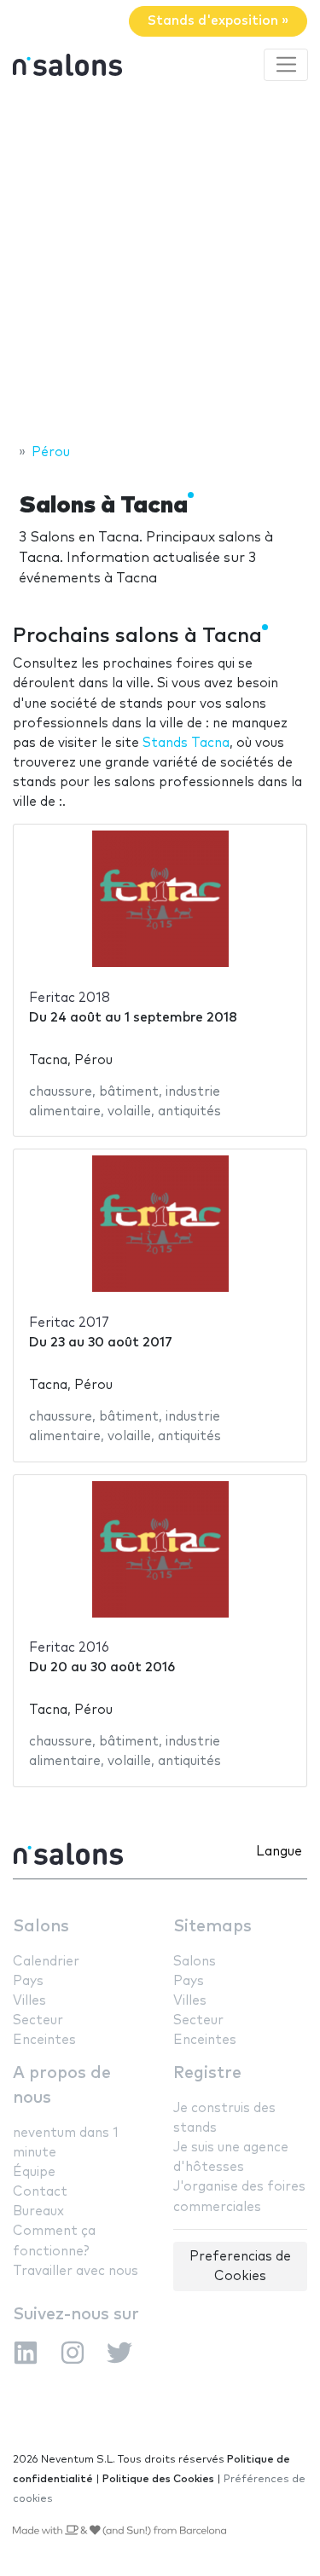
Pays (28, 1981)
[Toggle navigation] (286, 65)
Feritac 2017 (69, 1323)
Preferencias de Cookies (240, 2266)
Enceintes (44, 2040)
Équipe (34, 2172)
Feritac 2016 (69, 1648)
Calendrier (46, 1962)
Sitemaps (212, 1927)
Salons (41, 1927)
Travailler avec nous (76, 2271)
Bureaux (38, 2211)
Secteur (38, 2020)
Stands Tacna (186, 743)
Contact (40, 2192)
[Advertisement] (160, 265)
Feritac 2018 (70, 998)
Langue (279, 1852)
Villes (29, 2001)
